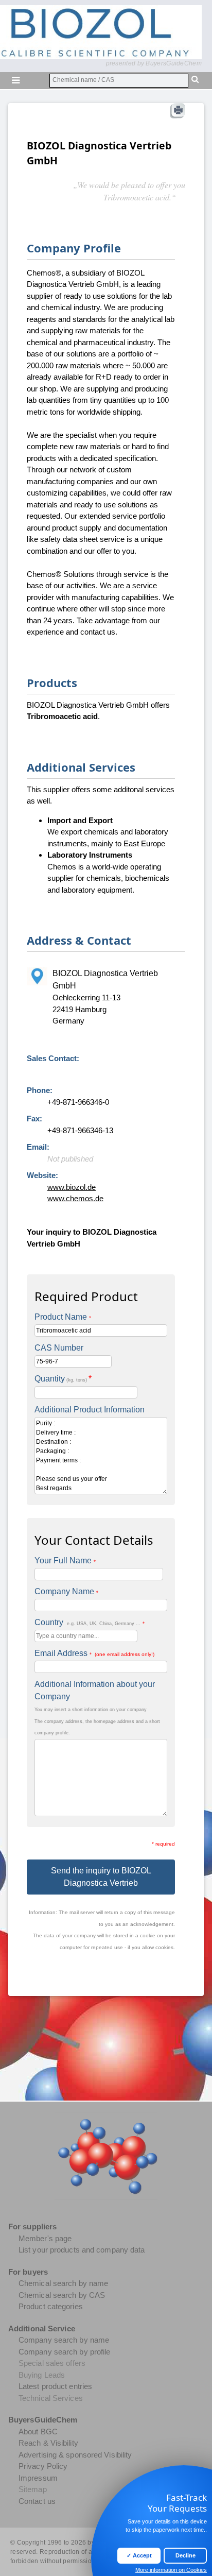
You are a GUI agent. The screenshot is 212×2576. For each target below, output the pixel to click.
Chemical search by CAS (62, 2295)
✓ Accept (139, 2555)
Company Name (66, 1591)
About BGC (38, 2432)
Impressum (38, 2478)
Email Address (94, 1653)
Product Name (63, 1317)
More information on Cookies (171, 2570)
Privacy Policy (43, 2466)
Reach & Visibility (48, 2443)
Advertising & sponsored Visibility (75, 2455)
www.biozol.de (72, 1187)
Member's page (45, 2238)
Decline (185, 2555)
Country (90, 1622)
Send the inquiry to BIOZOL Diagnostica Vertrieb (101, 1877)
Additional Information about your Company (95, 1690)
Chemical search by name (63, 2283)
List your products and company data (82, 2250)
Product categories (51, 2306)
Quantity (63, 1379)
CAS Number (59, 1348)
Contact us (37, 2501)
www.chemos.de (75, 1198)
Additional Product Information (90, 1410)
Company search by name (64, 2340)
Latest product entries (55, 2386)
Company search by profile (65, 2352)
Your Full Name (65, 1560)
